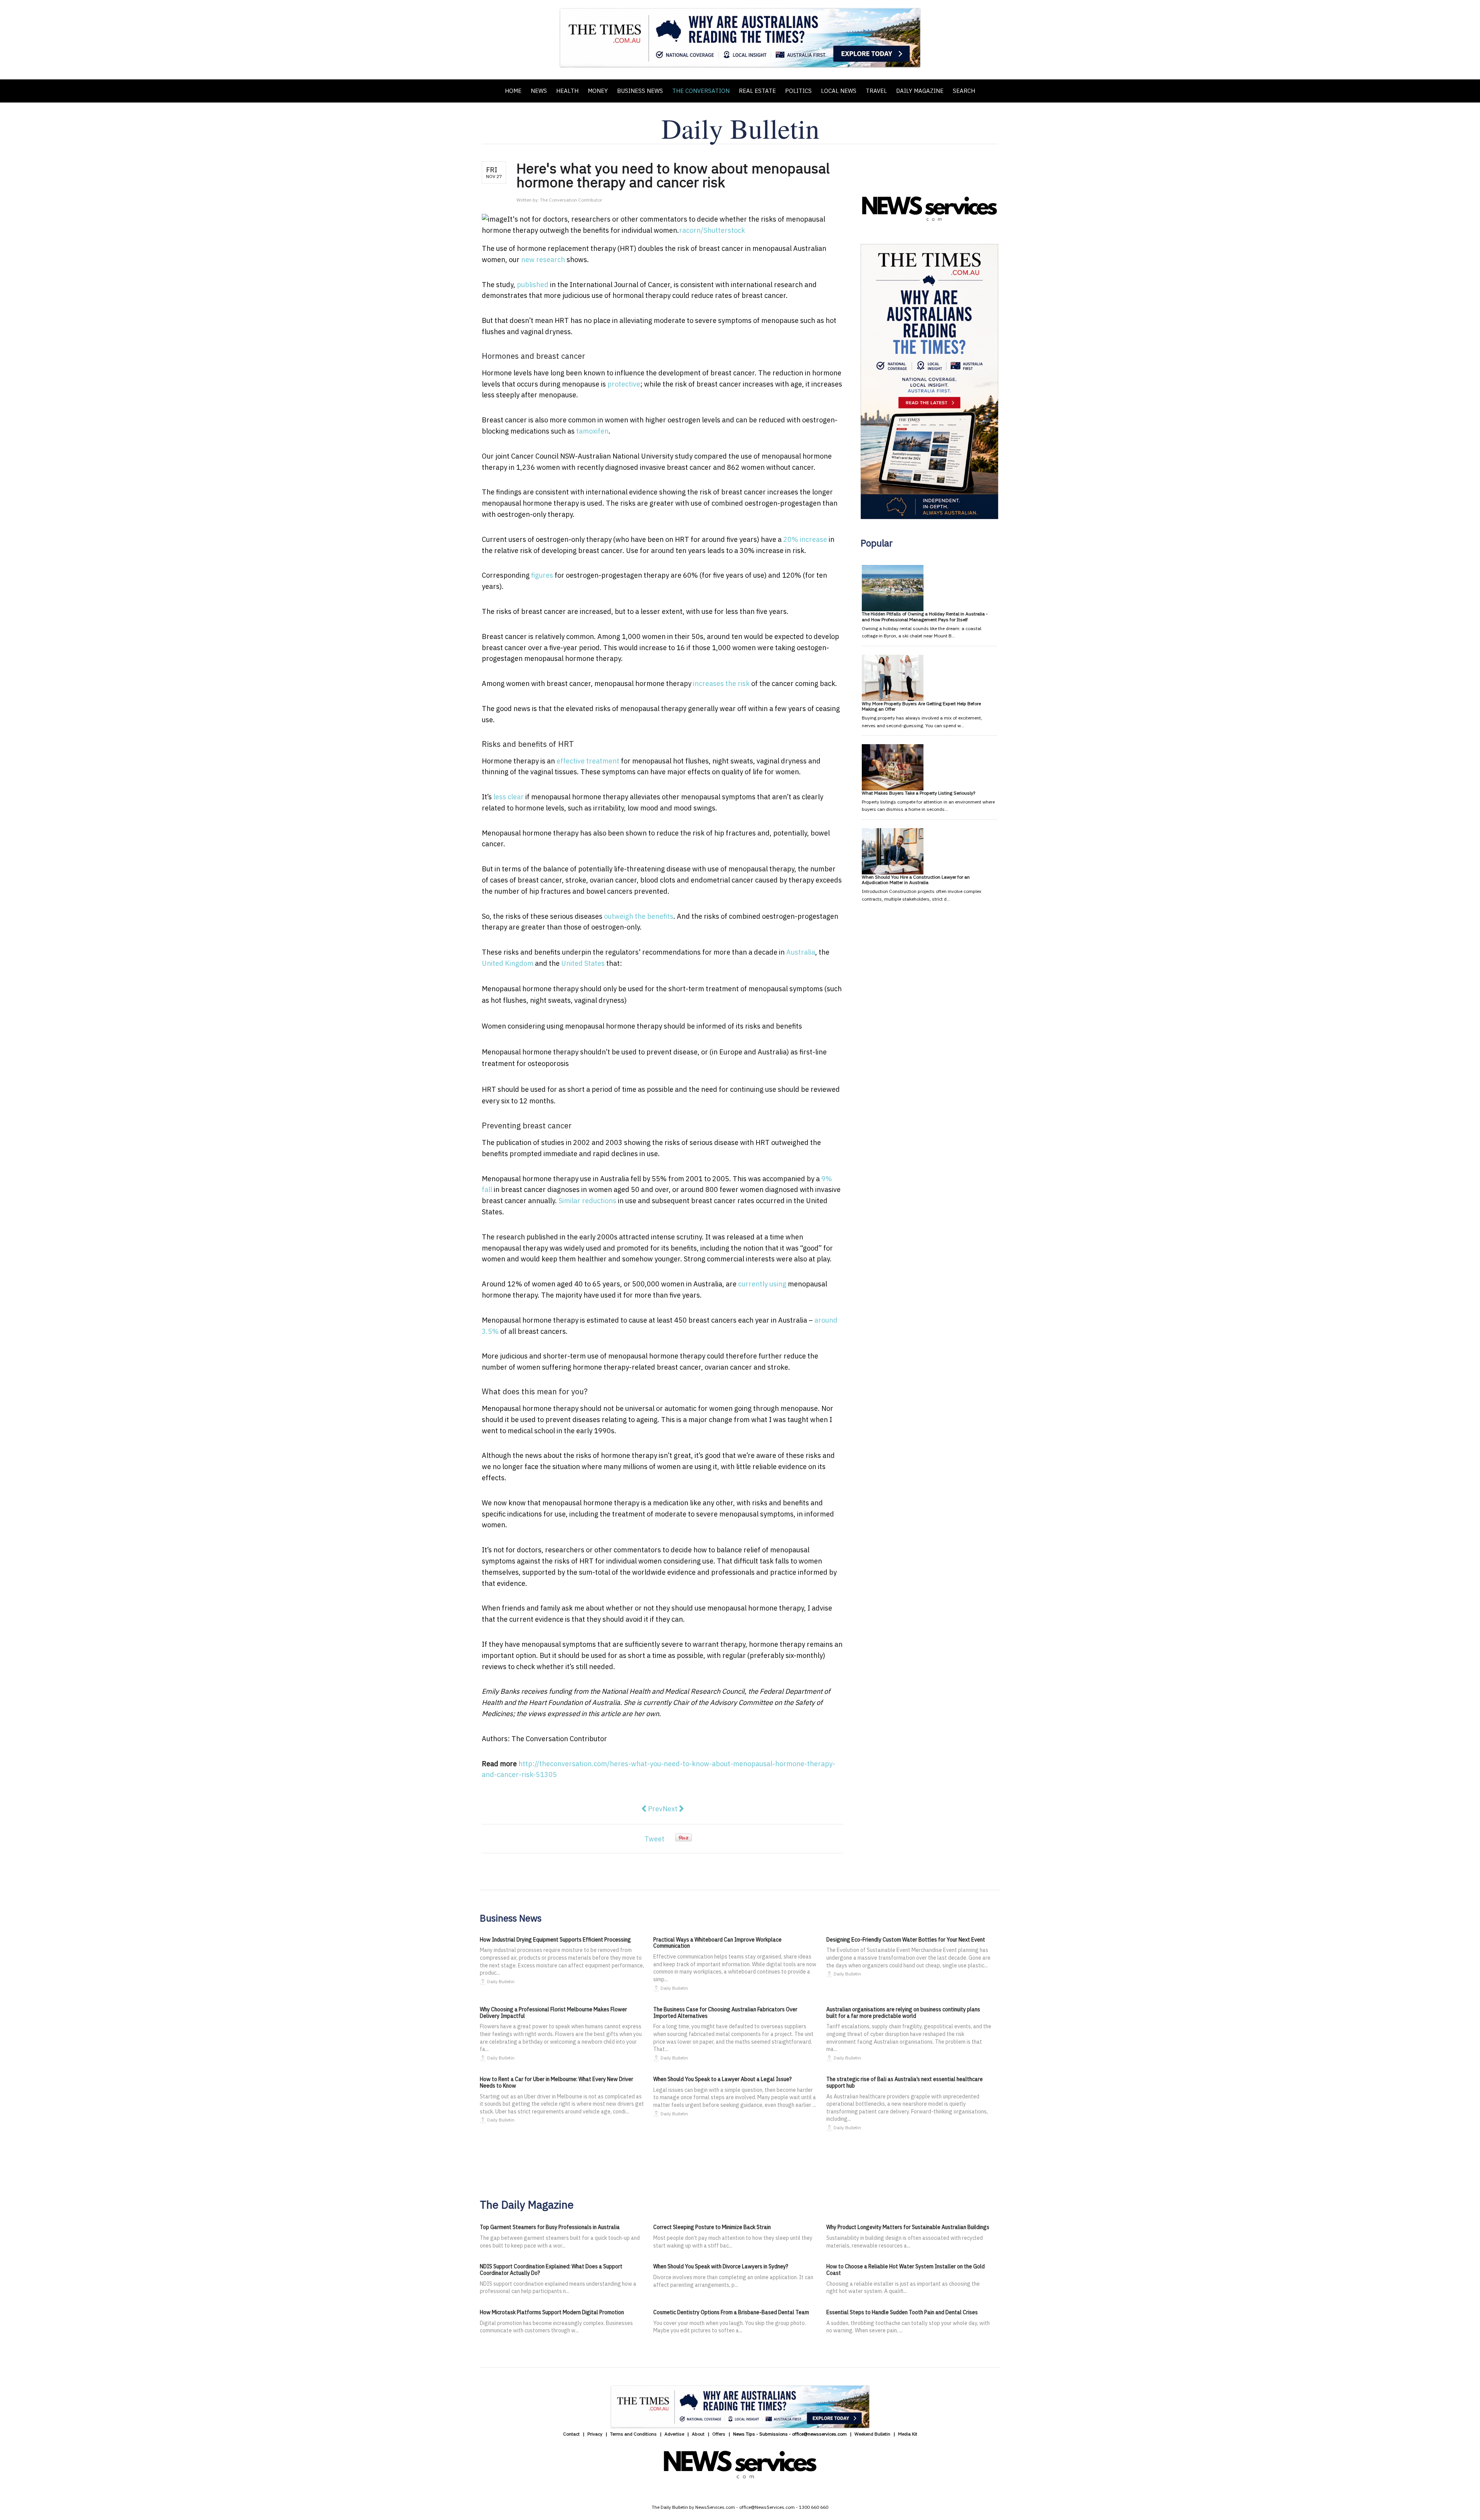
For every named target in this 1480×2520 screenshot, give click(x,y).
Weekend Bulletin (872, 2434)
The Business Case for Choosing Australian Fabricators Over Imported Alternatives (725, 2013)
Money (598, 91)
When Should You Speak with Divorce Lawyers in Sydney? (721, 2266)
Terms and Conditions (633, 2434)
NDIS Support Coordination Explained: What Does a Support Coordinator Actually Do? (551, 2270)
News (539, 91)
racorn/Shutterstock (712, 230)
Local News (839, 91)
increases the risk (721, 683)
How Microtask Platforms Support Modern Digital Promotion (552, 2312)
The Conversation (701, 91)
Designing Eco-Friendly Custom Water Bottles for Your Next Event (906, 1940)
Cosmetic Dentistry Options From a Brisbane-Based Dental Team (731, 2312)
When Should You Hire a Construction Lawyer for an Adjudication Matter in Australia (916, 880)
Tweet (654, 1839)
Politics (798, 91)
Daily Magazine (920, 91)
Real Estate (757, 91)
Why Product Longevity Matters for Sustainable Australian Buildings (908, 2227)
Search (964, 91)
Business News (640, 91)
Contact (571, 2434)
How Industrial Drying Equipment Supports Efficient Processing (555, 1940)
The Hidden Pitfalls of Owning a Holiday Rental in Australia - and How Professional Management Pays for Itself (925, 616)
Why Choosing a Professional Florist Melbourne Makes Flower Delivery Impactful (553, 2013)
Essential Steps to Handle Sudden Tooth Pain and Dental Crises (902, 2312)
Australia (801, 952)
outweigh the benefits (639, 916)
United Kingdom (508, 963)
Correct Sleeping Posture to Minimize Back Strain (712, 2227)
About (698, 2434)
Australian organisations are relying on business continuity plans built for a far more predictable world (903, 2013)
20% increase (805, 539)
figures (542, 575)
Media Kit (908, 2434)
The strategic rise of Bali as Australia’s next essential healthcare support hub (905, 2082)
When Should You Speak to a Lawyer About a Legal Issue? (722, 2079)
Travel (876, 91)
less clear (509, 797)
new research (543, 260)
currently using (762, 1284)
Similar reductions (587, 1201)
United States (583, 963)
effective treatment (588, 761)
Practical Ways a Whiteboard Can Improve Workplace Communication (717, 1943)
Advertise (674, 2434)
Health (567, 91)
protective (624, 384)
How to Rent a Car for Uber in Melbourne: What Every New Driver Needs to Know (557, 2082)
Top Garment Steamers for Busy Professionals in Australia (550, 2227)
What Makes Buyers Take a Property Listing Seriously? (918, 793)
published (533, 285)
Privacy (595, 2434)
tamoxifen (592, 431)
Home (513, 91)
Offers (719, 2434)
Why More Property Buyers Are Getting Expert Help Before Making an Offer (921, 706)
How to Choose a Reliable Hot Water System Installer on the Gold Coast (906, 2270)
